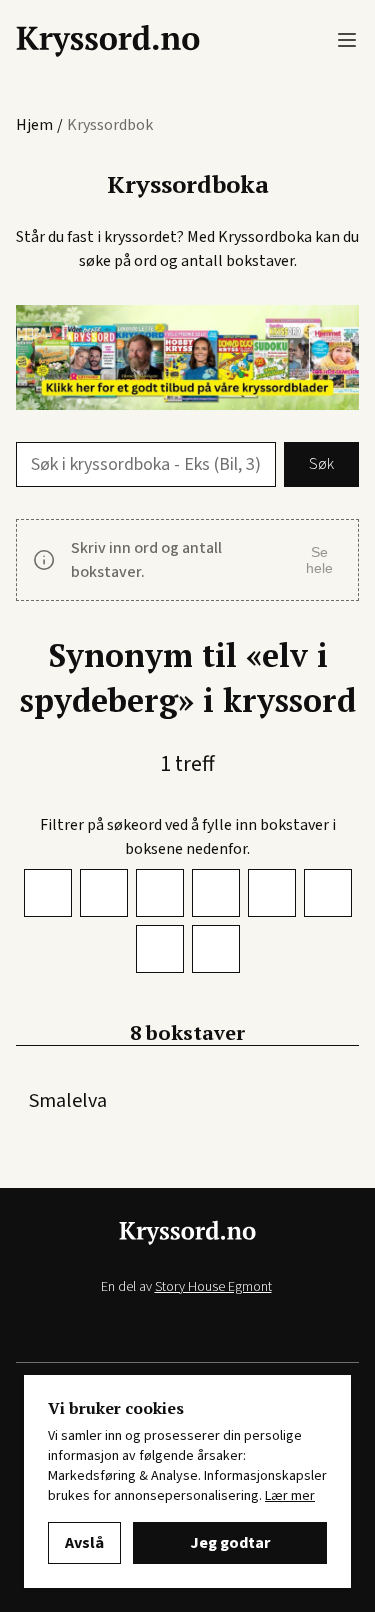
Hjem (34, 125)
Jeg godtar (230, 1543)
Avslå (84, 1543)
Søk (321, 464)
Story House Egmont (213, 1287)
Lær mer (290, 1496)
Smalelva (68, 1101)
